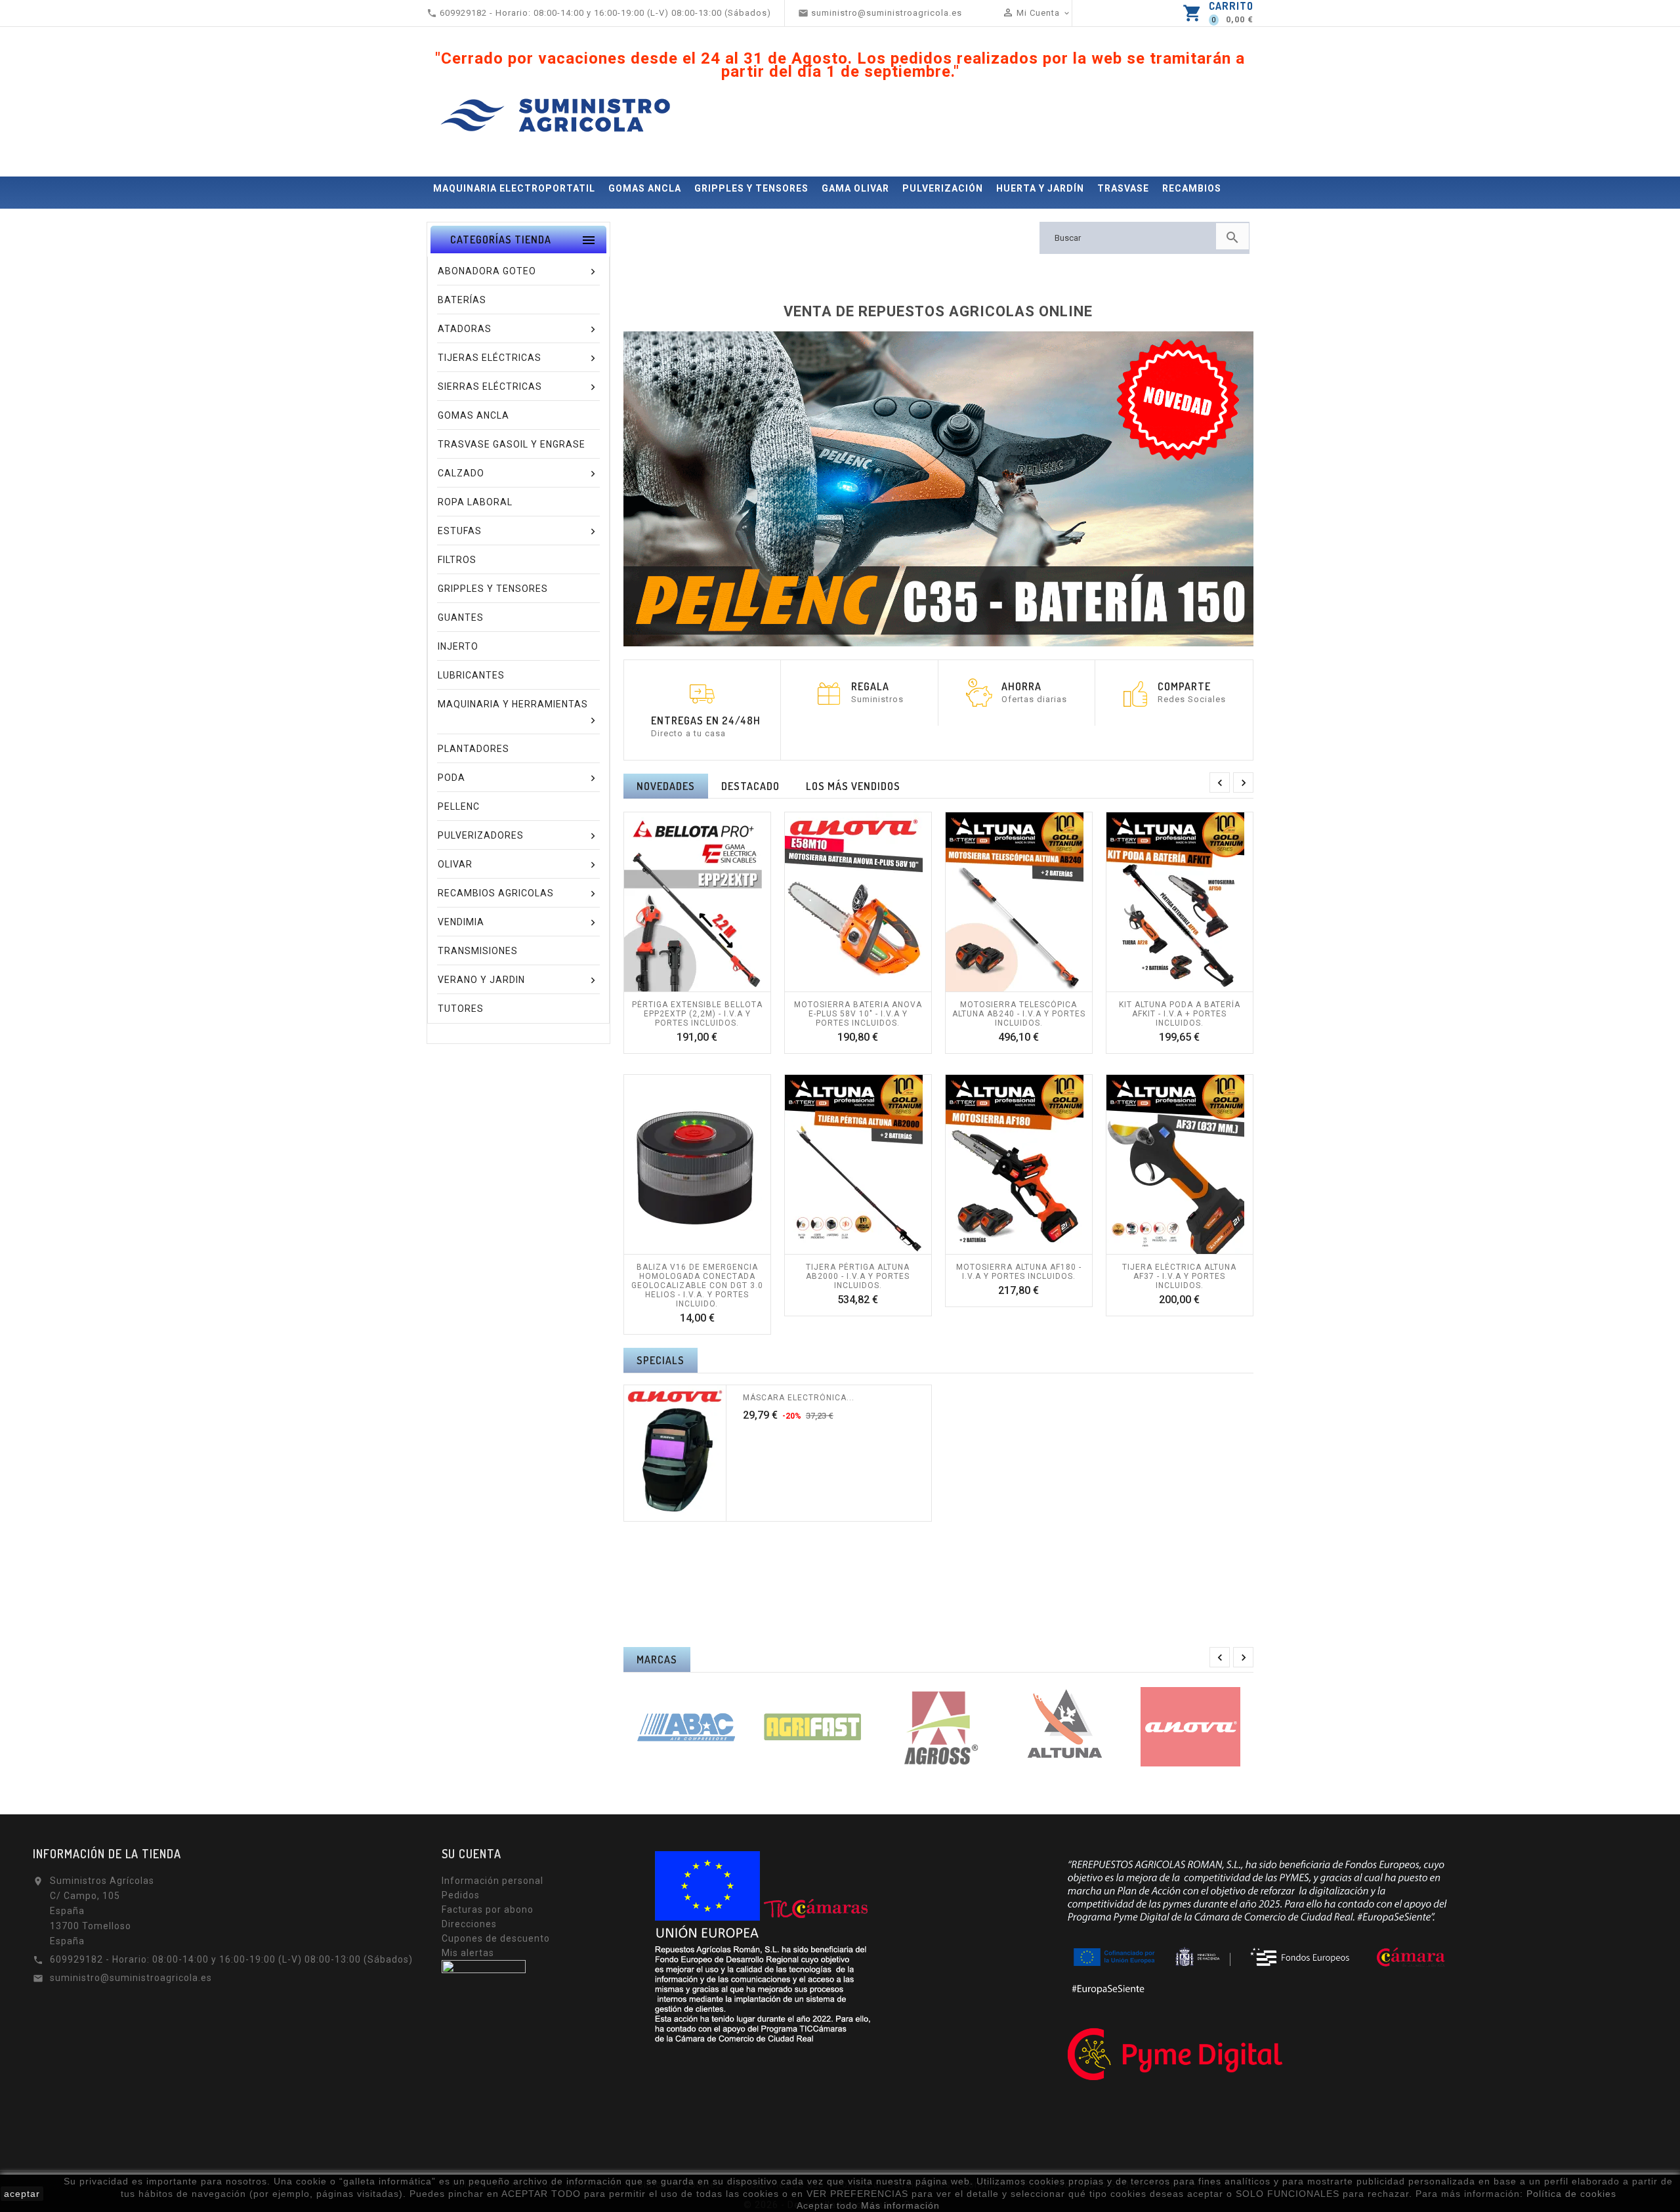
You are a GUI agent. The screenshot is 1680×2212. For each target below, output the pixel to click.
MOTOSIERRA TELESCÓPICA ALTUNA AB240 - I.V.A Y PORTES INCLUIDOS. (1019, 1014)
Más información (900, 2205)
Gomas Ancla (645, 188)
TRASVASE (1123, 188)
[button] (669, 489)
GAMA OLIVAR (855, 188)
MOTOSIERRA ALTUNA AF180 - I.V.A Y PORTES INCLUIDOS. (1019, 1272)
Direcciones (469, 1924)
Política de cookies (1571, 2194)
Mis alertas (468, 1953)
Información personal (493, 1881)
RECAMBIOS (1192, 188)
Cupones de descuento (496, 1938)
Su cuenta (472, 1854)
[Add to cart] (682, 985)
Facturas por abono (488, 1909)
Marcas (657, 1659)
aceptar (22, 2194)
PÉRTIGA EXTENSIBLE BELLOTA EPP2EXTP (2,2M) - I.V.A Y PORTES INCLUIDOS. (697, 1014)
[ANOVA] (1190, 1727)
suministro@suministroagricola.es (131, 1978)
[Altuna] (1064, 1727)
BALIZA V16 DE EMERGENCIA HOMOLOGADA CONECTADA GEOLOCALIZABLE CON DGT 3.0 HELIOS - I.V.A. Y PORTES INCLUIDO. (697, 1285)
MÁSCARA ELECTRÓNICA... (799, 1398)
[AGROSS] (938, 1727)
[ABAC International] (686, 1727)
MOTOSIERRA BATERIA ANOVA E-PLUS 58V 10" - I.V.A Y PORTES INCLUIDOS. (858, 1014)
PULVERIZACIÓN (943, 188)
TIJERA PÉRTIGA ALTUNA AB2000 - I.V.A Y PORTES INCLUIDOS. (858, 1276)
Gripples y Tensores (751, 188)
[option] (938, 489)
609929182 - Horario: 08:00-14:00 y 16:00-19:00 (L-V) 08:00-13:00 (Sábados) (231, 1959)
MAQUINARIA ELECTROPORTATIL (514, 188)
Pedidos (461, 1895)
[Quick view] (711, 985)
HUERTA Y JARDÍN (1040, 188)
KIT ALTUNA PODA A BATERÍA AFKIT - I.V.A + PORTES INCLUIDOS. (1180, 1014)
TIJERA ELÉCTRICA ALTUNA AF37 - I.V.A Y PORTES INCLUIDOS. (1179, 1276)
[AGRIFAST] (812, 1727)
